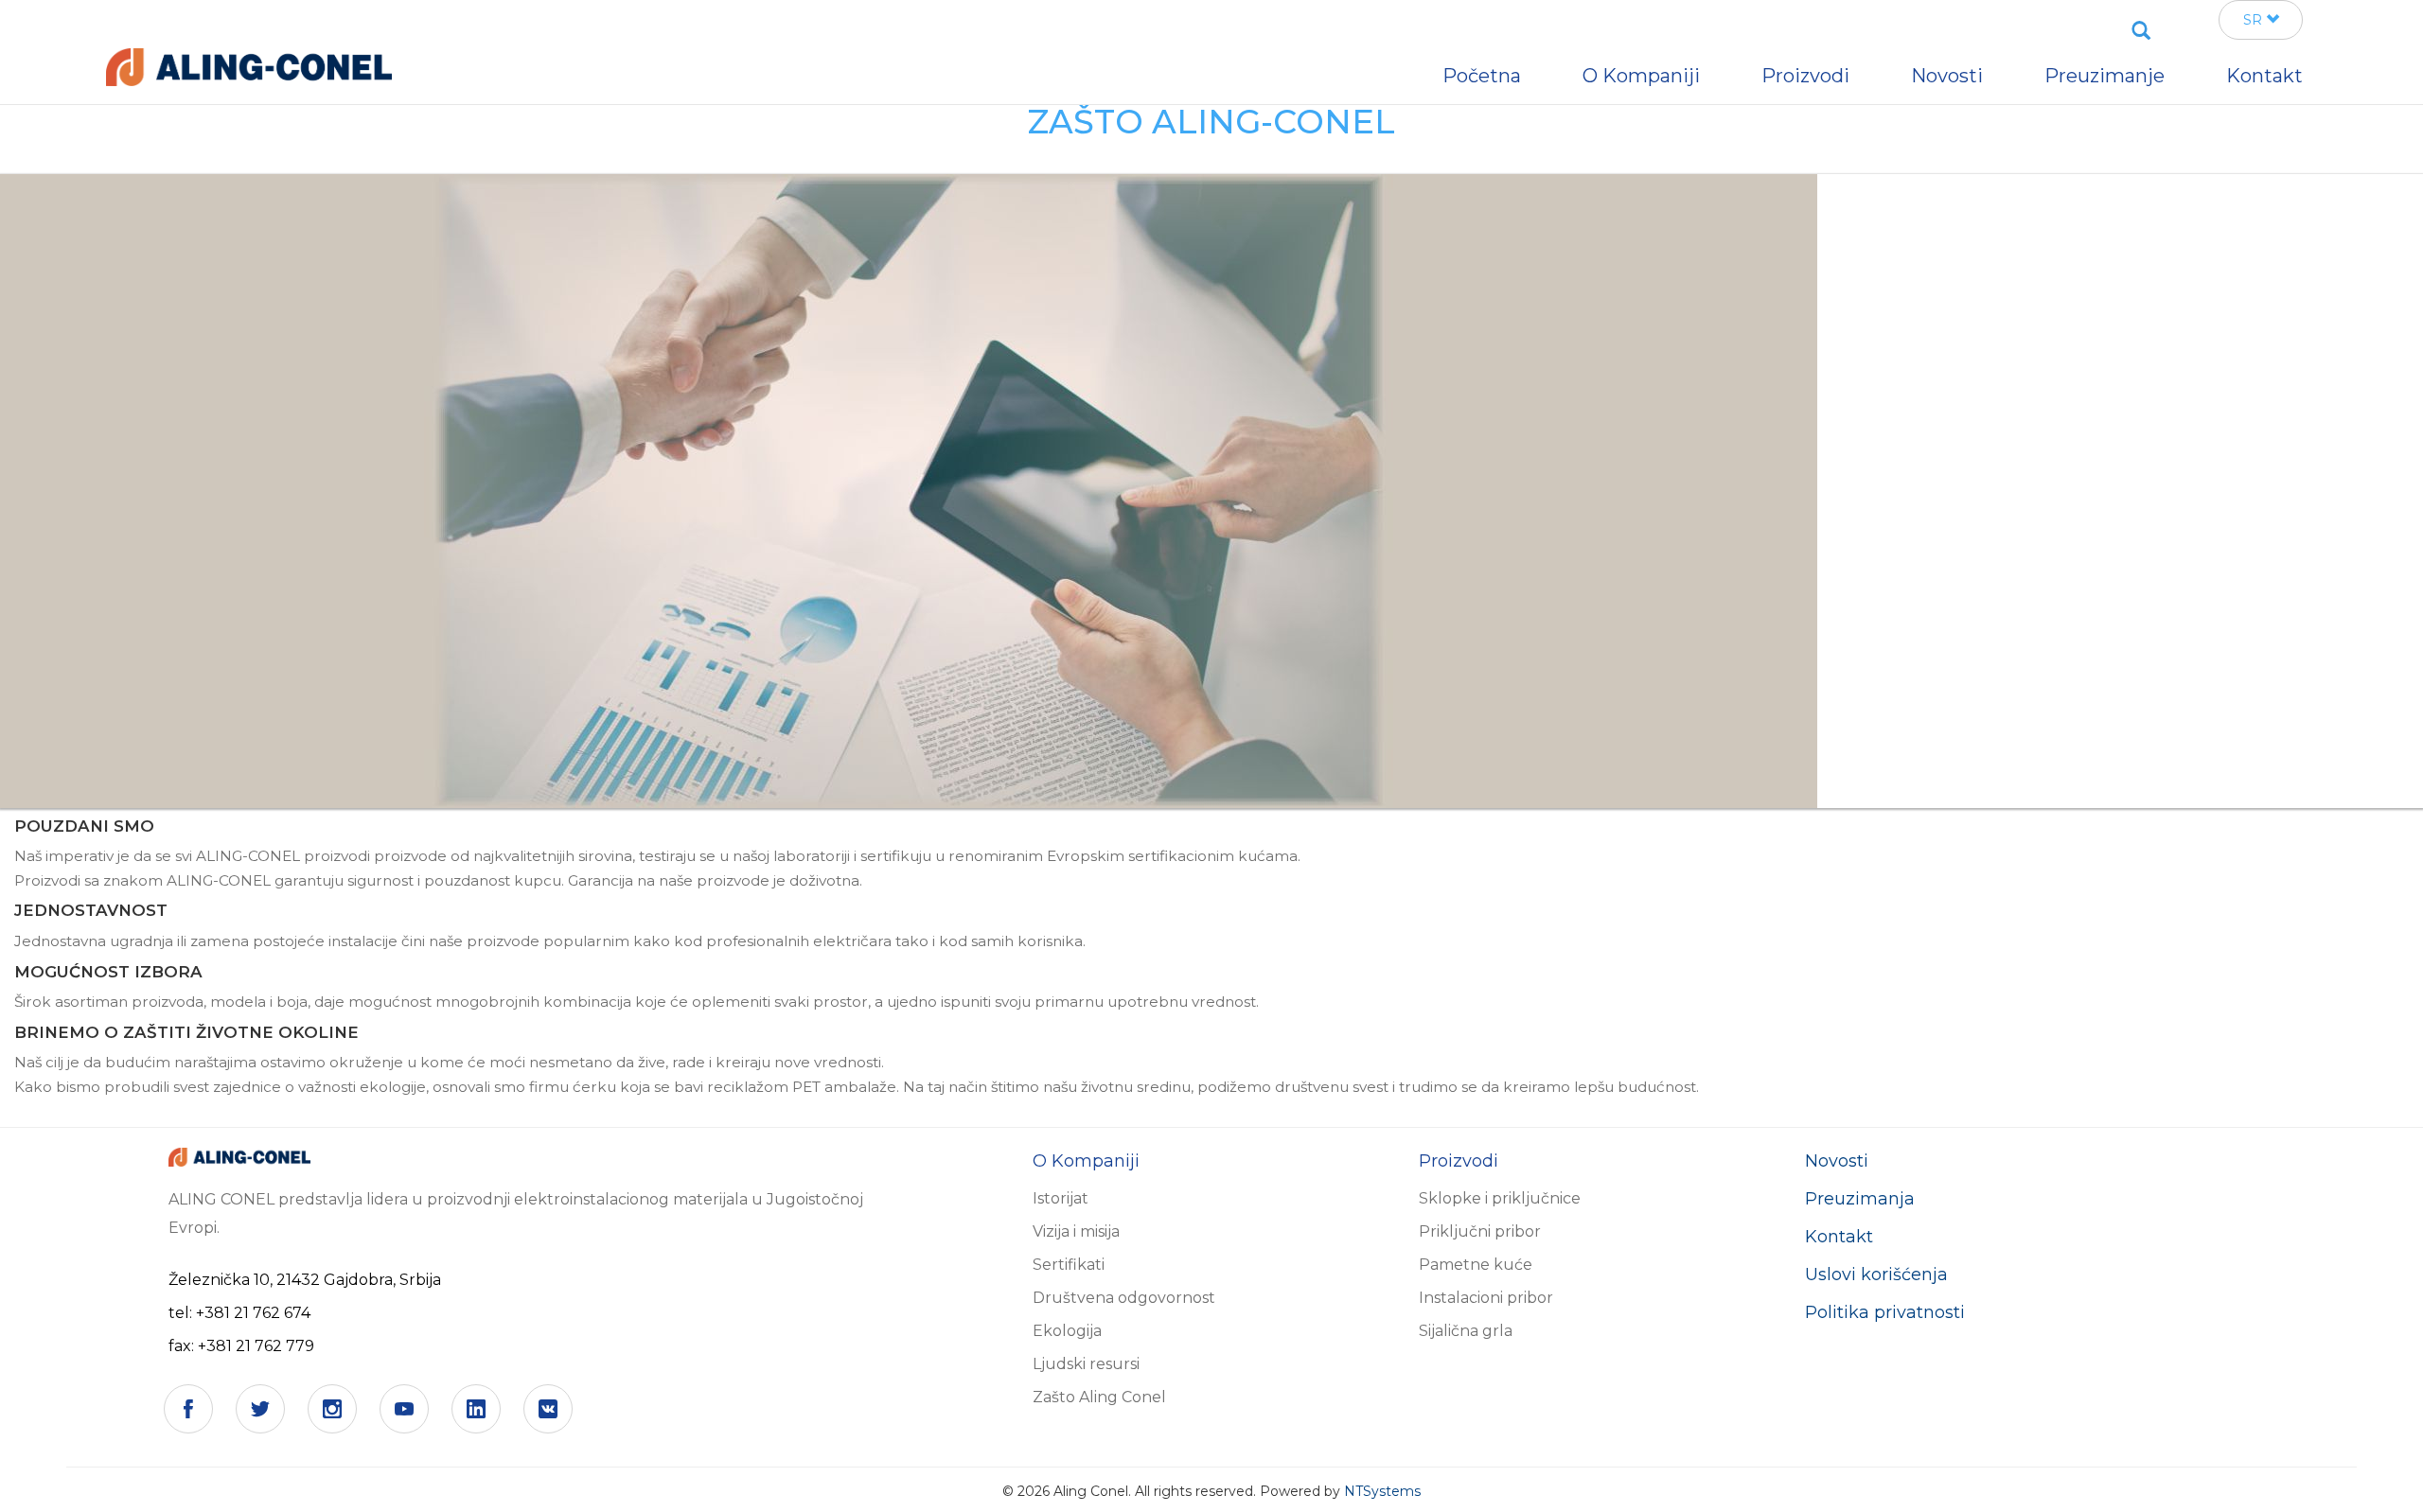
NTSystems (1382, 1491)
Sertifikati (1069, 1265)
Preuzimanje (2105, 76)
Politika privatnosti (1885, 1312)
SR (2255, 20)
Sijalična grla (1466, 1331)
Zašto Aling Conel (1099, 1397)
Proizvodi (1805, 76)
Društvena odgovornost (1124, 1298)
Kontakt (1839, 1237)
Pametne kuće (1476, 1265)
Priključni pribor (1480, 1231)
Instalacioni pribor (1486, 1298)
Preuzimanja (1860, 1199)
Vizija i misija (1076, 1231)
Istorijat (1061, 1198)
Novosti (1837, 1161)
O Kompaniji (1641, 76)
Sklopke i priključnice (1500, 1198)
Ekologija (1067, 1331)
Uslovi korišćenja (1876, 1275)
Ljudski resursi (1086, 1364)
